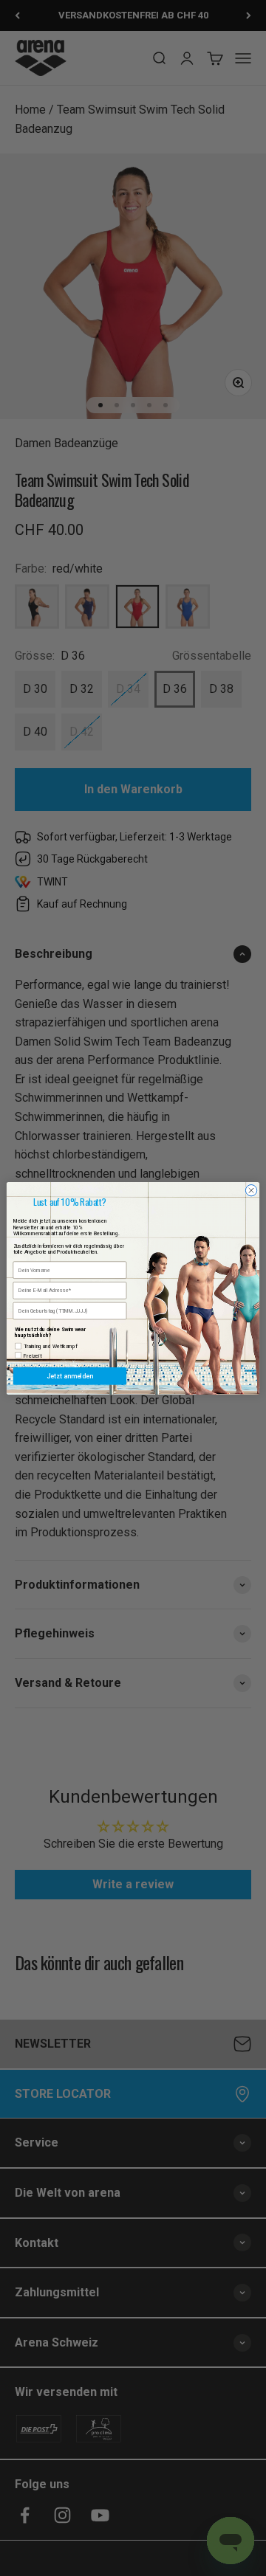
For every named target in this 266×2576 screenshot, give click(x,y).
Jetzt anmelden (69, 1376)
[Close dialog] (251, 1190)
